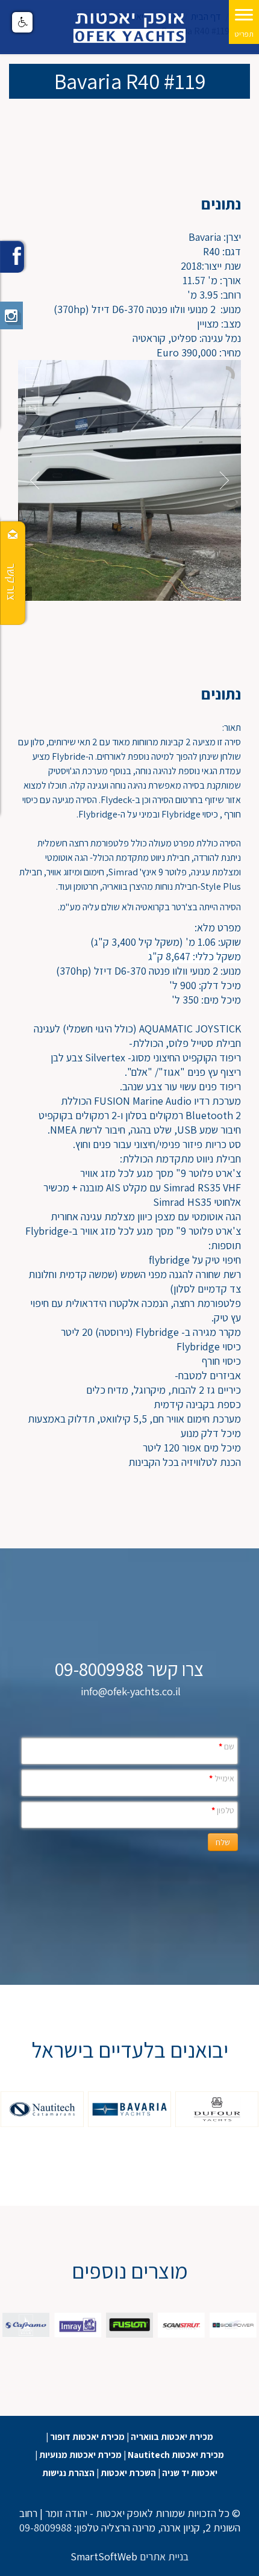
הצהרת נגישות (68, 2473)
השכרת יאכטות (128, 2473)
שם (226, 1746)
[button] (22, 22)
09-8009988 (45, 2528)
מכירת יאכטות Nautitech (176, 2455)
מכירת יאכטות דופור (87, 2437)
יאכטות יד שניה (190, 2473)
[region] (129, 2109)
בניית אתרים (164, 2556)
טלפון (223, 1810)
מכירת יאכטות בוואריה (172, 2437)
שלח (223, 1842)
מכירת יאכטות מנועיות (80, 2455)
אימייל (222, 1778)
